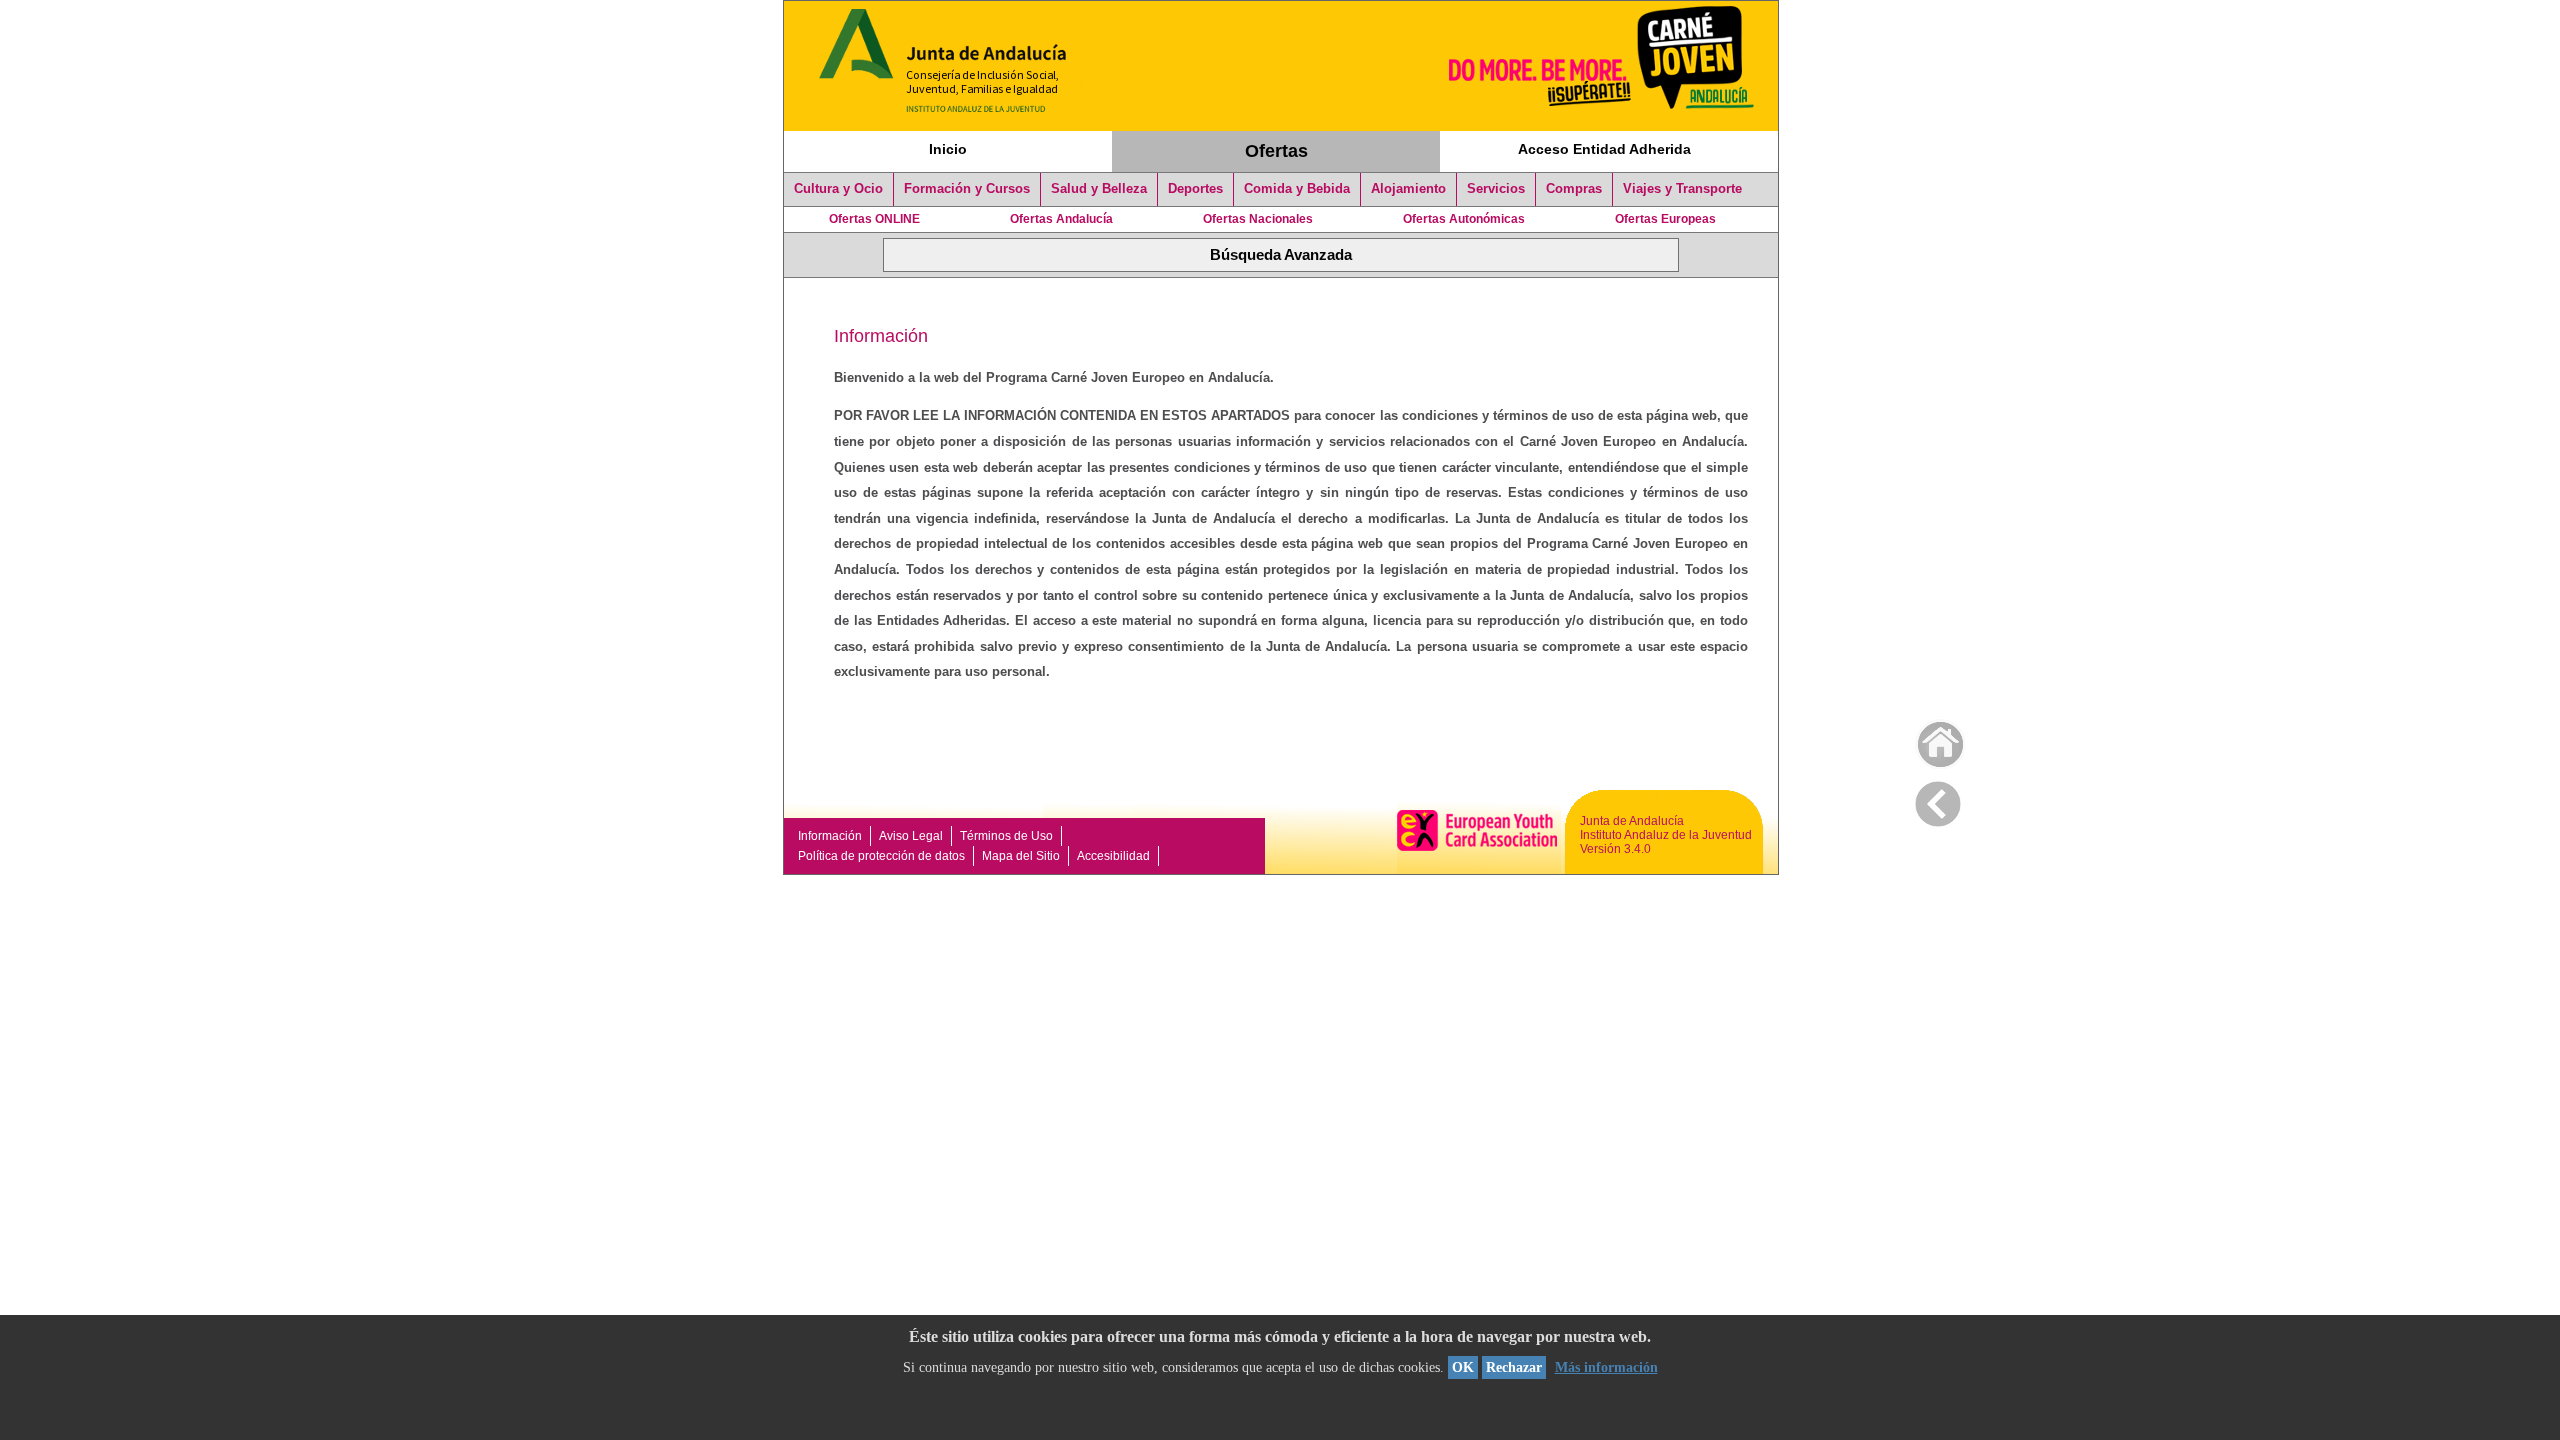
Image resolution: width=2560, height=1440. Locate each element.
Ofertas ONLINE (874, 219)
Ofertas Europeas (1665, 219)
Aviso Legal (911, 836)
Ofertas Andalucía (1061, 219)
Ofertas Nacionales (1258, 219)
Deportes (1195, 189)
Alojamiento (1408, 189)
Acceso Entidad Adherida (1604, 149)
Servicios (1496, 189)
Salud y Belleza (1099, 189)
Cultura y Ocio (838, 189)
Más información (1606, 1367)
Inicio (948, 149)
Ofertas (1276, 151)
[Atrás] (1938, 800)
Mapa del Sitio (1021, 856)
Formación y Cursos (967, 189)
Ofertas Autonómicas (1464, 219)
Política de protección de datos (881, 856)
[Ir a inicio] (1927, 739)
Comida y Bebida (1297, 189)
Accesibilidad (1113, 856)
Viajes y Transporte (1682, 189)
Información (830, 836)
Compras (1574, 189)
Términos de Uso (1006, 836)
